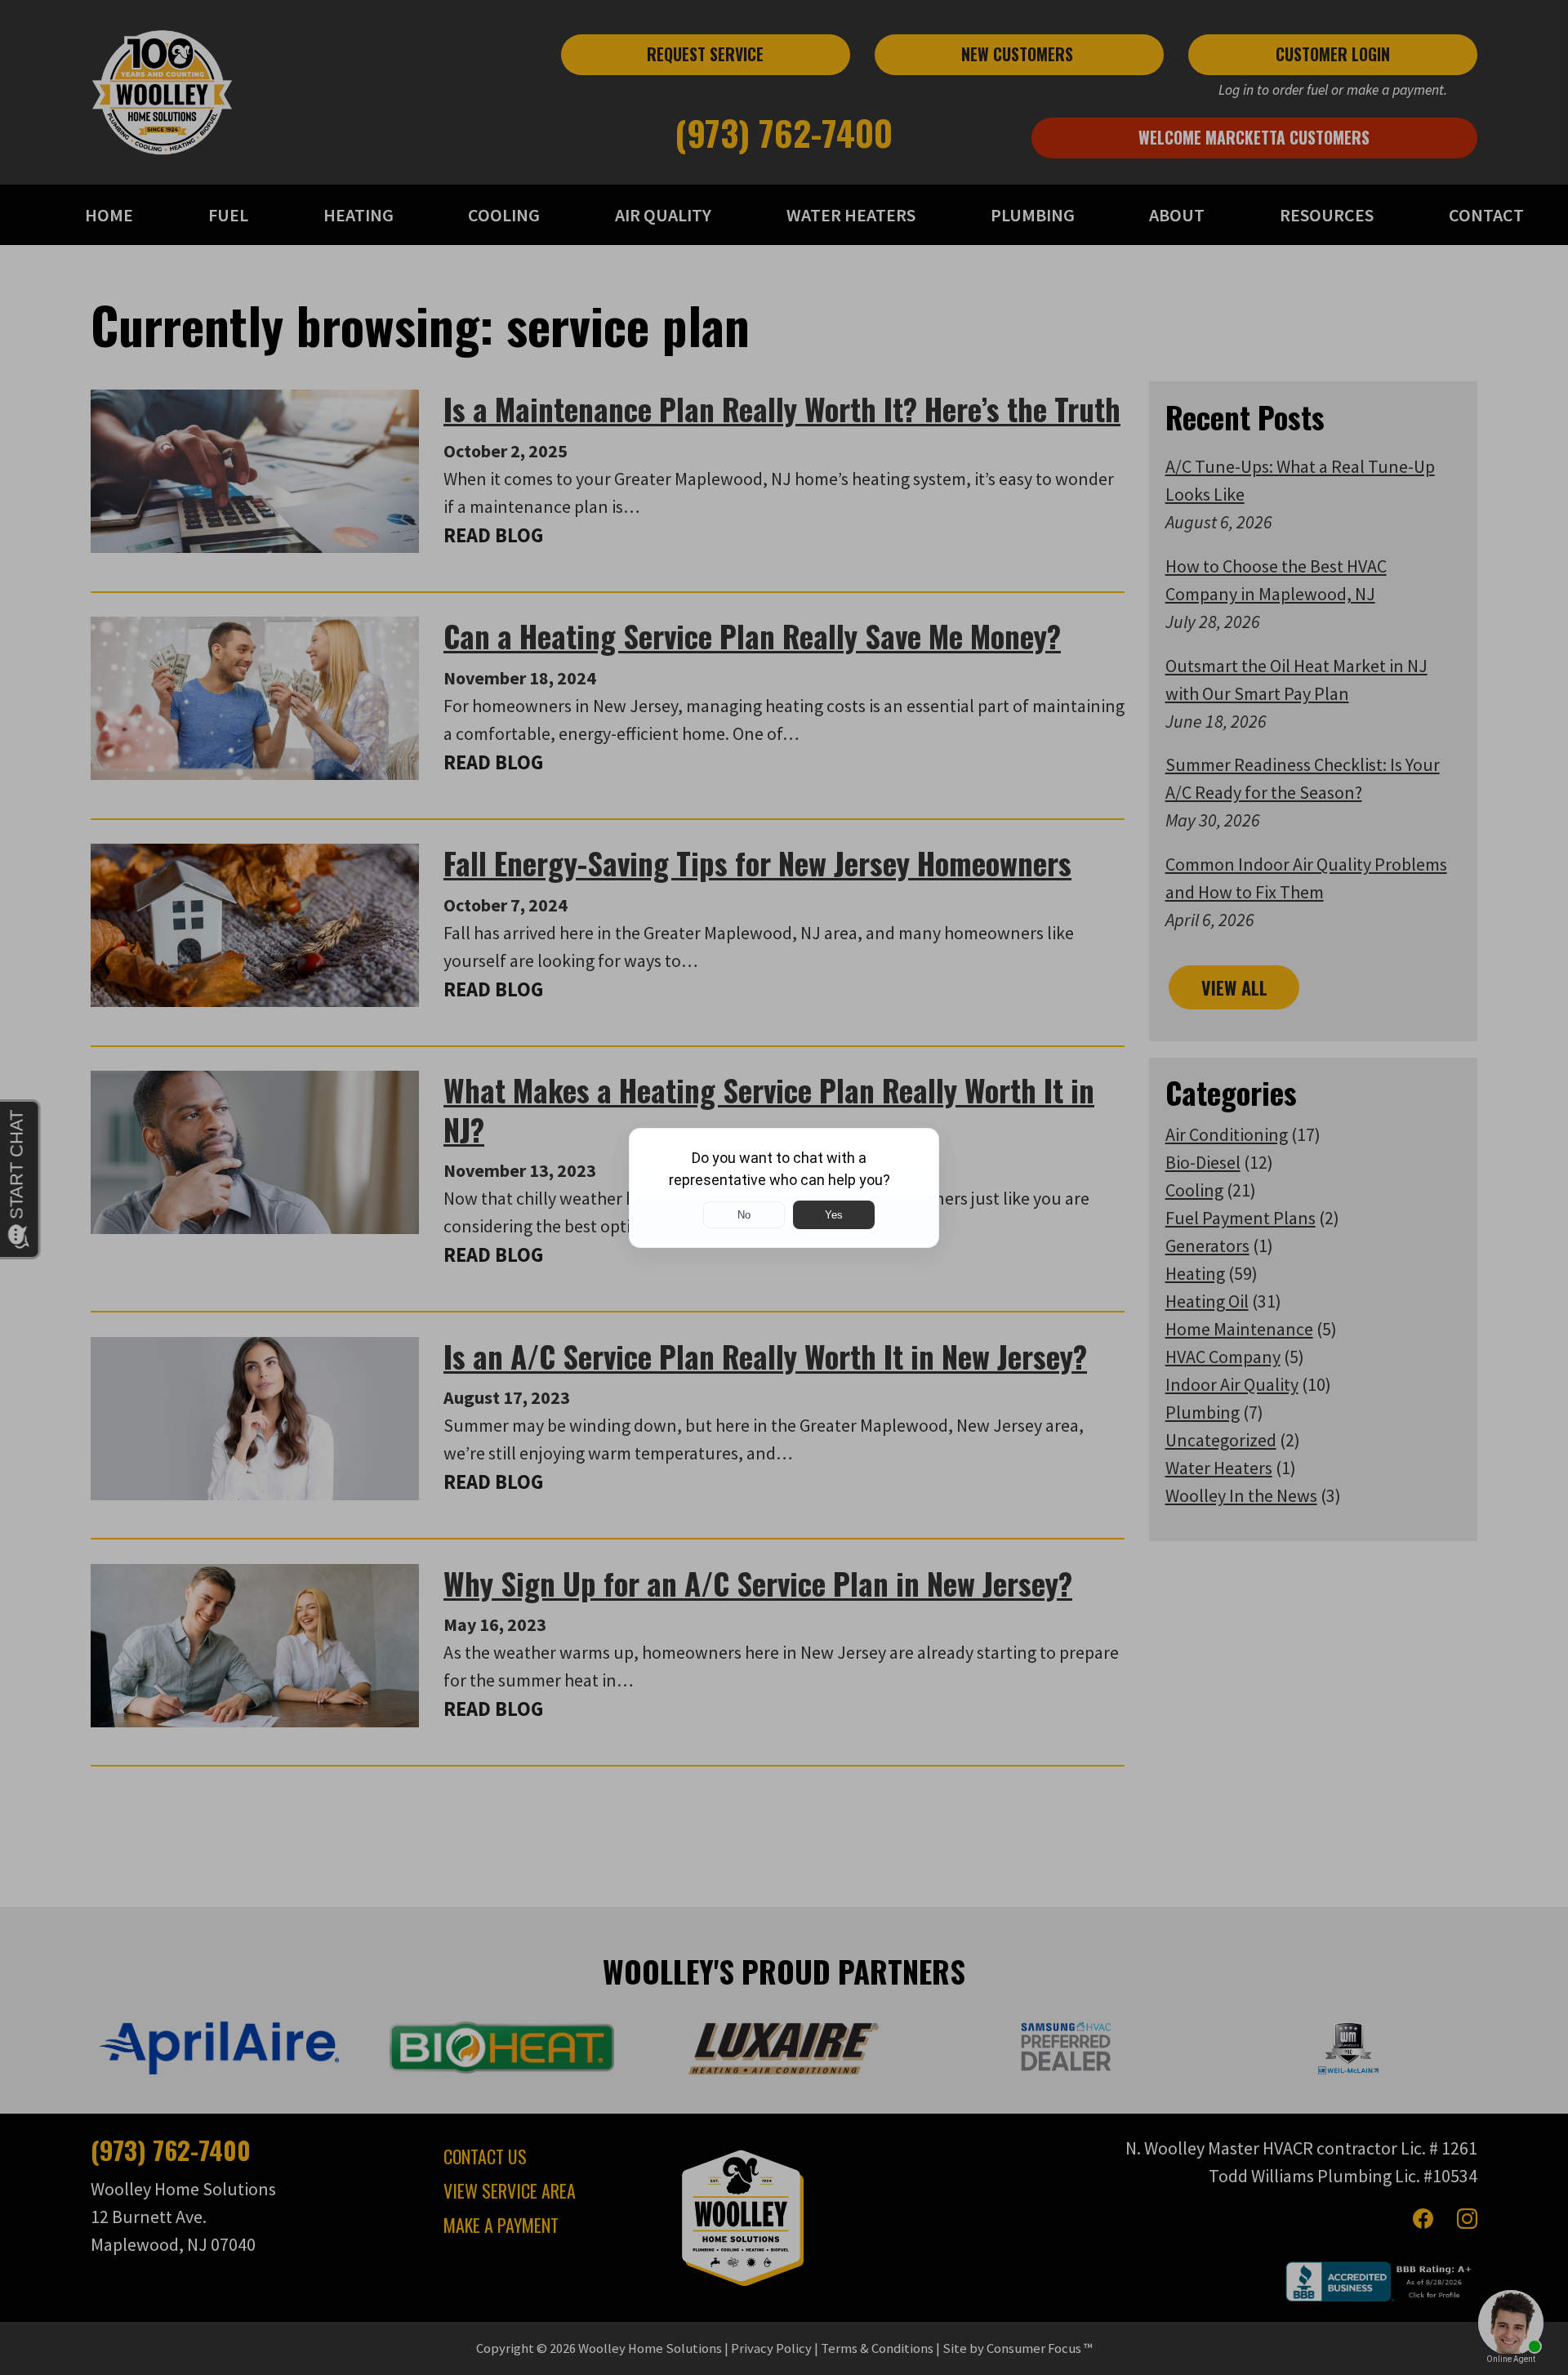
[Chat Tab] (784, 1187)
